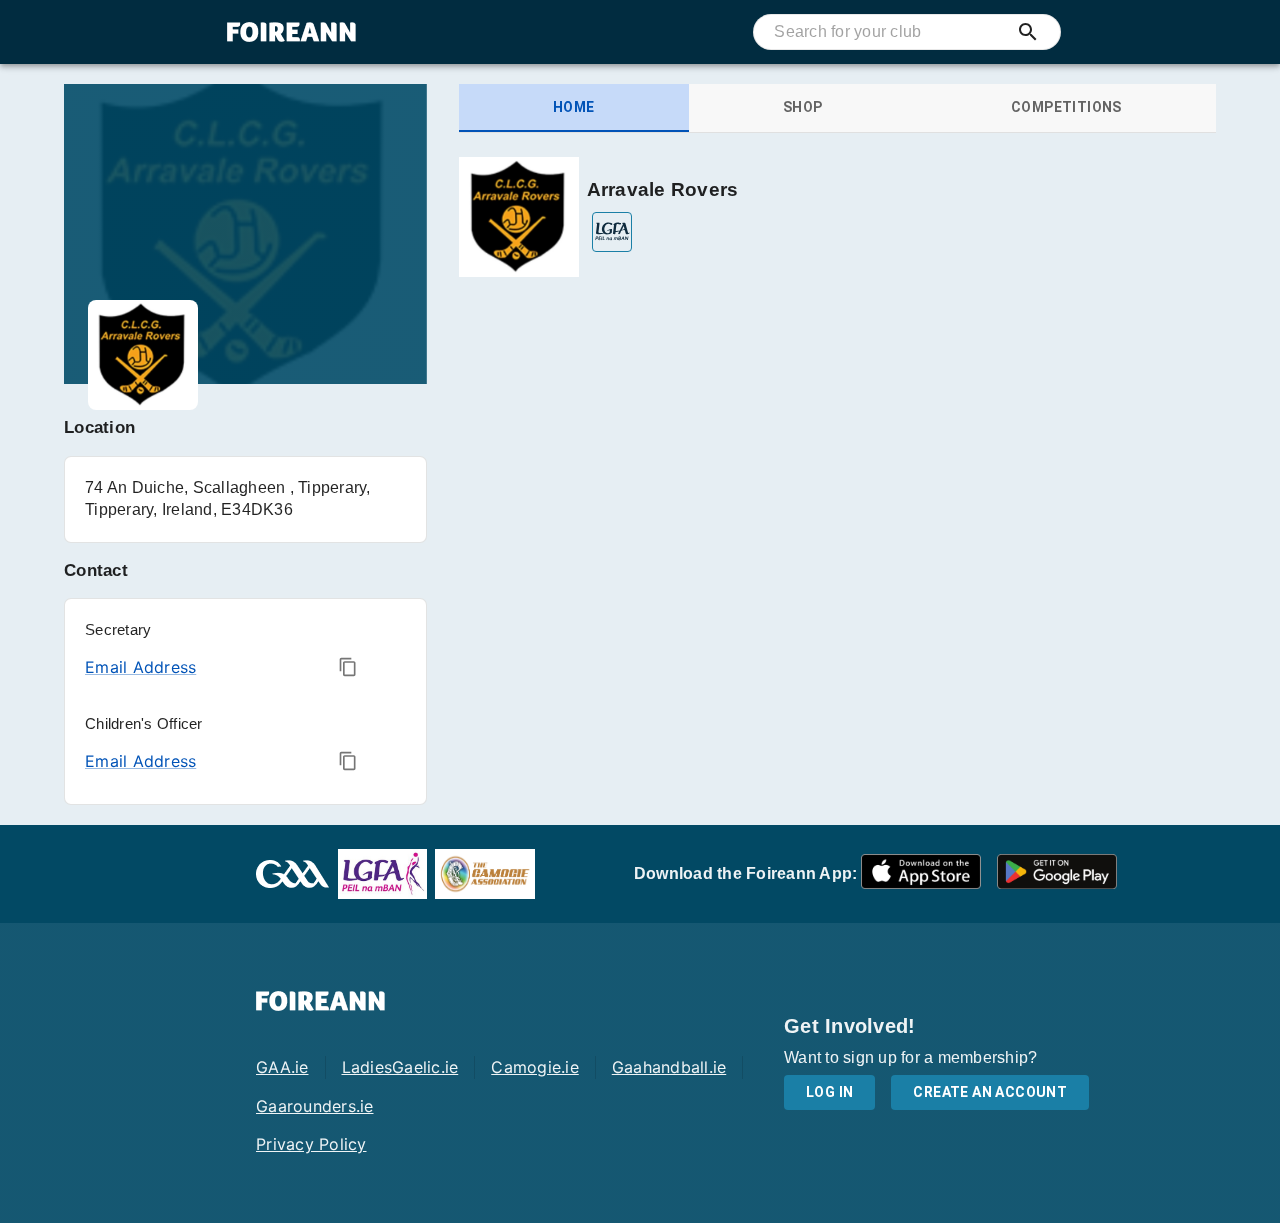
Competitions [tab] (1066, 107)
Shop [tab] (803, 107)
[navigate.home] (291, 32)
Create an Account (990, 1092)
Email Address (140, 667)
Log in (829, 1092)
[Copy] (348, 667)
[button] (921, 874)
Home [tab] (574, 107)
